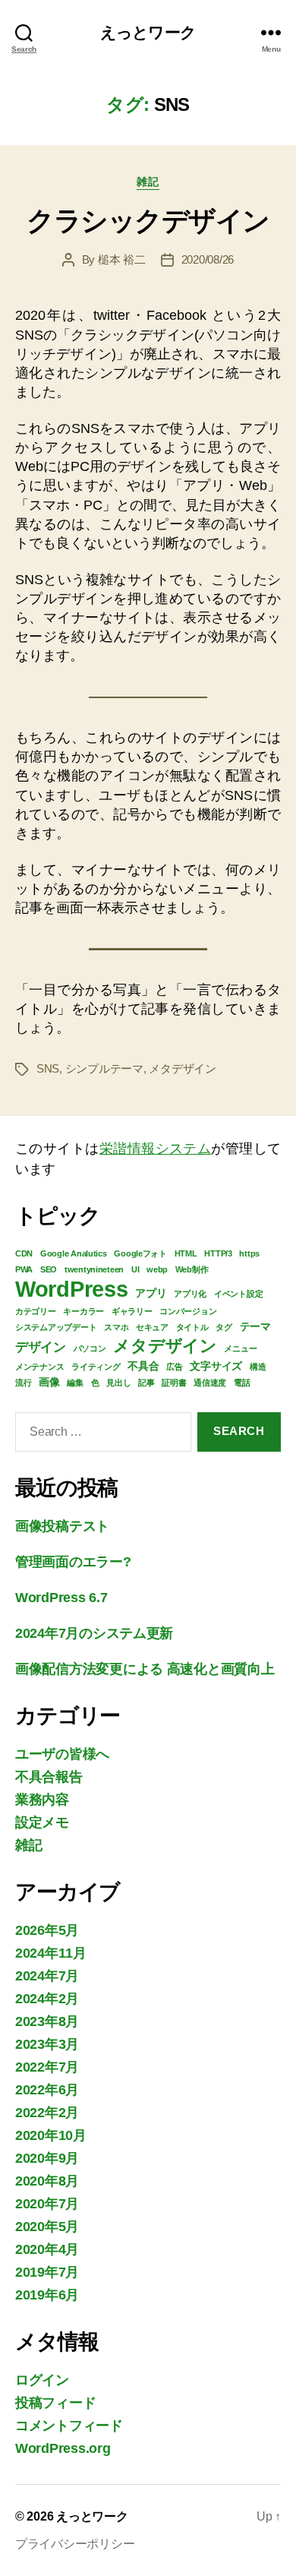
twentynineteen (94, 1269)
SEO (49, 1269)
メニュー (240, 1348)
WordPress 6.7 (61, 1598)
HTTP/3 (218, 1253)
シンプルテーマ (104, 1068)
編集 (75, 1383)
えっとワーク (148, 32)
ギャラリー (132, 1311)
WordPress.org (63, 2448)
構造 (258, 1367)
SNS (48, 1068)
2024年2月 (47, 1999)
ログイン (42, 2380)
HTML (186, 1253)
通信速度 (210, 1383)
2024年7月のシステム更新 (94, 1633)
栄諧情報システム (156, 1149)
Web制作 (192, 1269)
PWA (24, 1269)
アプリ (151, 1293)
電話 (242, 1383)
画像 (49, 1382)
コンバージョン (188, 1311)
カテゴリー (36, 1311)
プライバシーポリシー (75, 2544)
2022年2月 (47, 2113)
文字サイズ (216, 1366)
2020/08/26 (208, 259)
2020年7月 (47, 2204)
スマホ (116, 1327)
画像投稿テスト (62, 1526)
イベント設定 (238, 1294)
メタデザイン (182, 1068)
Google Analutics (74, 1253)
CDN (24, 1253)
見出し (118, 1383)
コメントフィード (69, 2426)
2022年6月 (47, 2090)
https (249, 1253)
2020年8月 (47, 2181)
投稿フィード (55, 2403)
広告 (174, 1367)
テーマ (255, 1326)
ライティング (96, 1367)
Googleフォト (140, 1253)
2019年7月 (47, 2272)
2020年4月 (47, 2249)
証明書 (174, 1383)
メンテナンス (39, 1367)
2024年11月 (51, 1953)
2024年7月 (47, 1976)
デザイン (41, 1347)
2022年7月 (47, 2067)
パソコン (90, 1348)
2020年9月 (47, 2158)
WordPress (72, 1289)
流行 (23, 1383)
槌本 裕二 (122, 259)
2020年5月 (47, 2227)
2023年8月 (47, 2021)
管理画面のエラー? (73, 1562)
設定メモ (42, 1822)
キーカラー (83, 1311)
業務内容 (42, 1800)
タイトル (192, 1327)
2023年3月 (47, 2044)
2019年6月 (47, 2295)
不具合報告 (49, 1777)
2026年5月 (47, 1930)
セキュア (152, 1327)
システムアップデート (56, 1327)
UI (135, 1269)
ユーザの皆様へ (62, 1754)
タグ (224, 1327)
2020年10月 (51, 2135)
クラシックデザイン (148, 221)
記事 (146, 1383)
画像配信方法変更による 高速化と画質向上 (145, 1669)
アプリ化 (190, 1294)
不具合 (143, 1366)
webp (157, 1269)
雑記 (148, 182)
